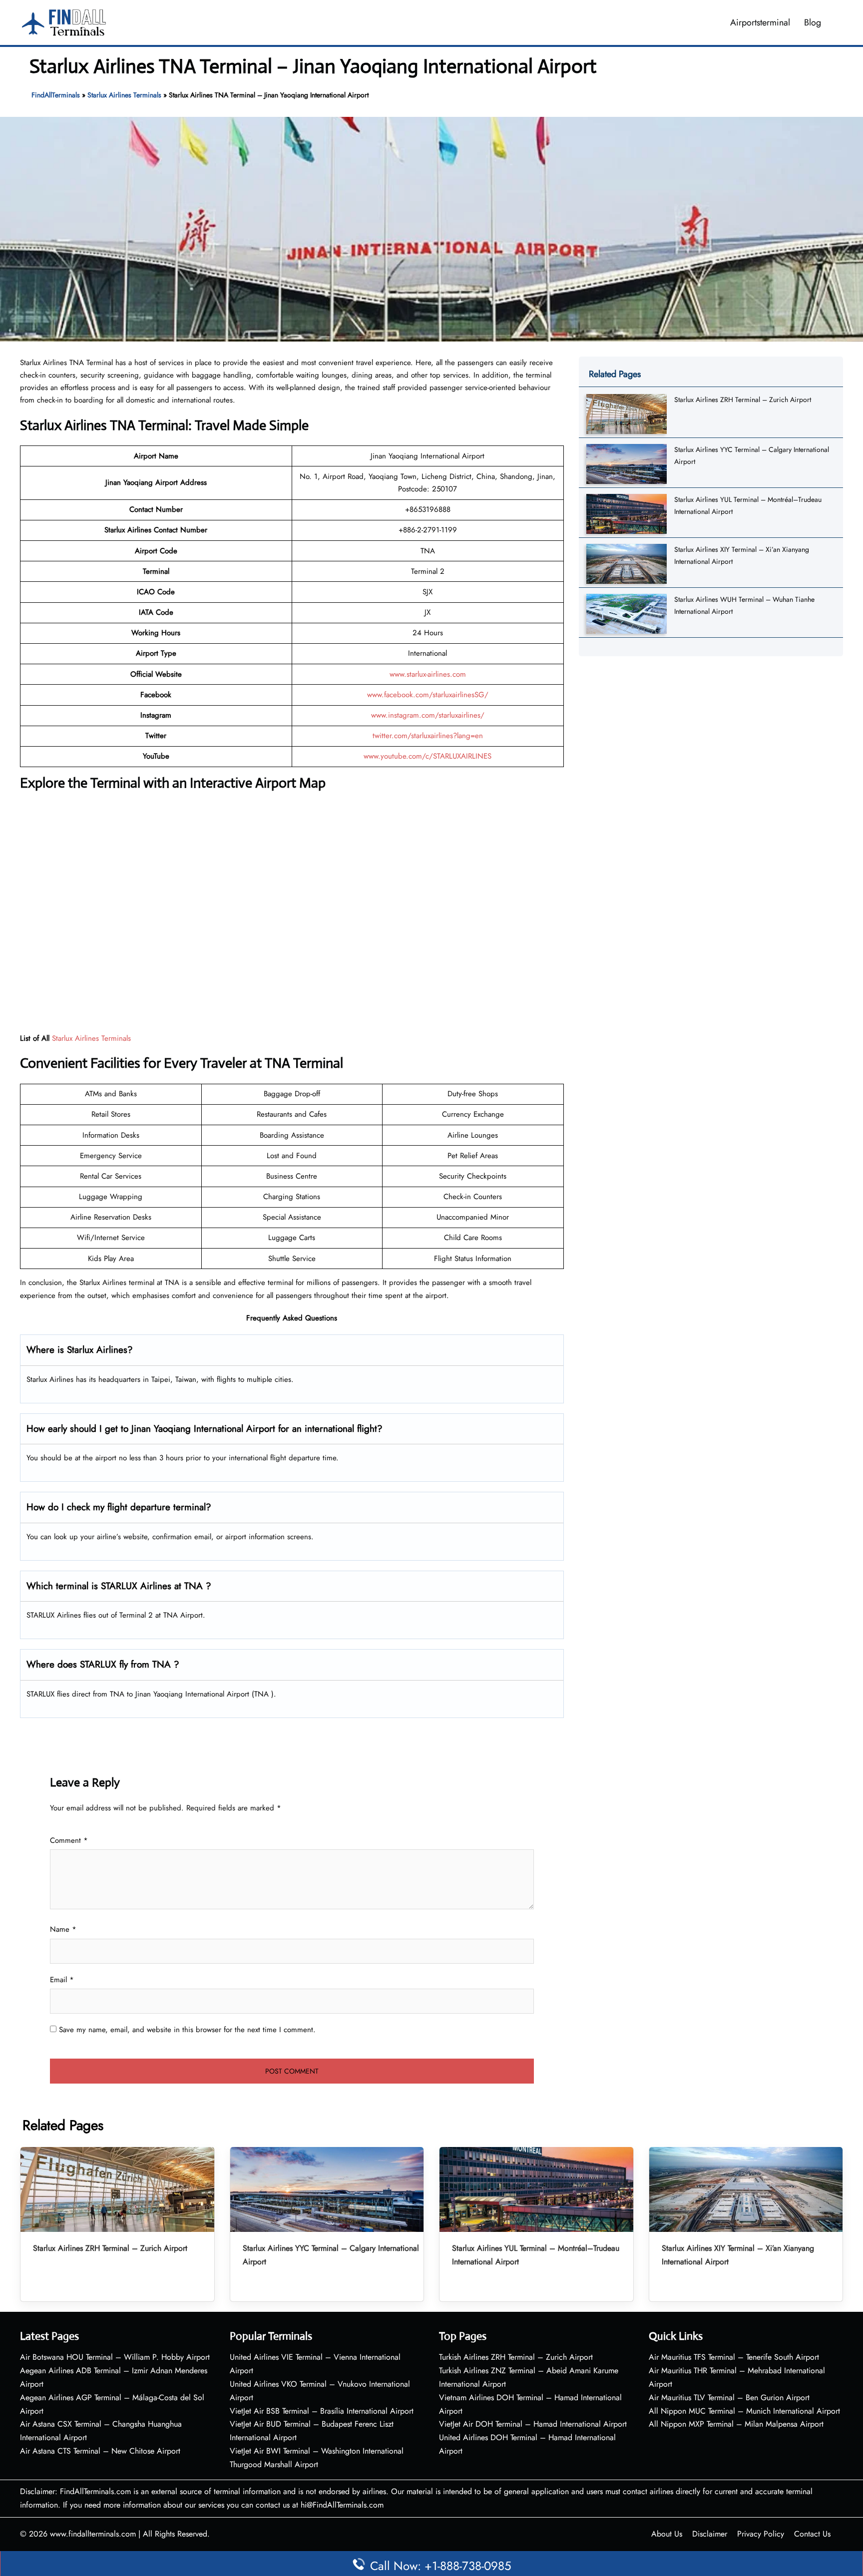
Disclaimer (710, 2534)
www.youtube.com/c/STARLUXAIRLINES (428, 756)
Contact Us (812, 2534)
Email (62, 1980)
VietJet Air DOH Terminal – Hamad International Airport (533, 2424)
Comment (69, 1840)
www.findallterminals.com (93, 2534)
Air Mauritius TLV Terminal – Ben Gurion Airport (729, 2397)
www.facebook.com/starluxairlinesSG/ (428, 695)
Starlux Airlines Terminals (124, 95)
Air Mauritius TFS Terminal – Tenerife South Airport (734, 2357)
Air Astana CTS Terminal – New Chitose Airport (100, 2451)
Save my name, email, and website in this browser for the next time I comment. (187, 2030)
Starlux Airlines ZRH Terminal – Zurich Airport (743, 400)
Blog (813, 22)
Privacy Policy (761, 2534)
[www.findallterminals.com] (64, 21)
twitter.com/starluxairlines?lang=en (428, 736)
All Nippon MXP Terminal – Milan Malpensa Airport (736, 2424)
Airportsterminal (760, 22)
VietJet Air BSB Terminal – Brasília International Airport (322, 2411)
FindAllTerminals (56, 95)
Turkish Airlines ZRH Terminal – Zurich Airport (516, 2357)
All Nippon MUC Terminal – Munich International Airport (744, 2411)
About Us (667, 2534)
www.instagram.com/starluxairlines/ (428, 715)
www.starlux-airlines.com (428, 674)
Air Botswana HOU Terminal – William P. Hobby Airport (115, 2357)
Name (63, 1929)
